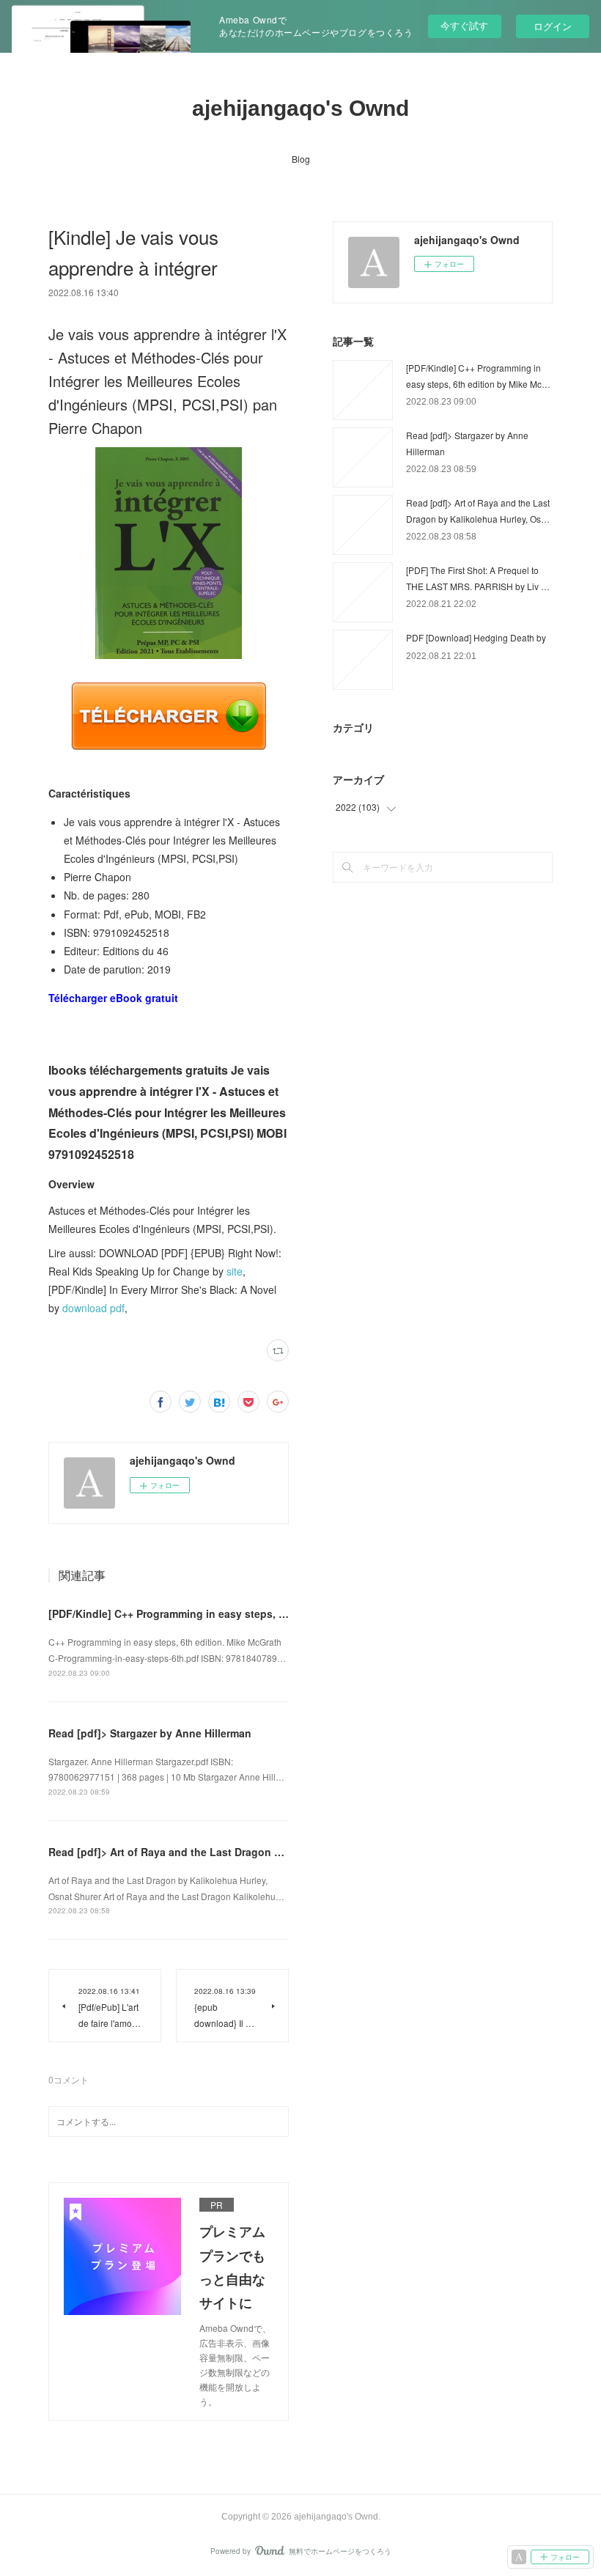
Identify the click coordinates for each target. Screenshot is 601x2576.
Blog (301, 159)
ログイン (553, 26)
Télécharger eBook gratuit (113, 998)
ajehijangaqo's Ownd (300, 108)
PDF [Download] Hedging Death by (476, 637)
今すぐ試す (464, 25)
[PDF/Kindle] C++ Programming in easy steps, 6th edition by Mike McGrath (234, 1613)
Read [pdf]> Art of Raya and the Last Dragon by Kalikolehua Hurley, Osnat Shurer (252, 1852)
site (235, 1271)
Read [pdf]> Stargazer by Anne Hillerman (150, 1733)
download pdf (93, 1308)
